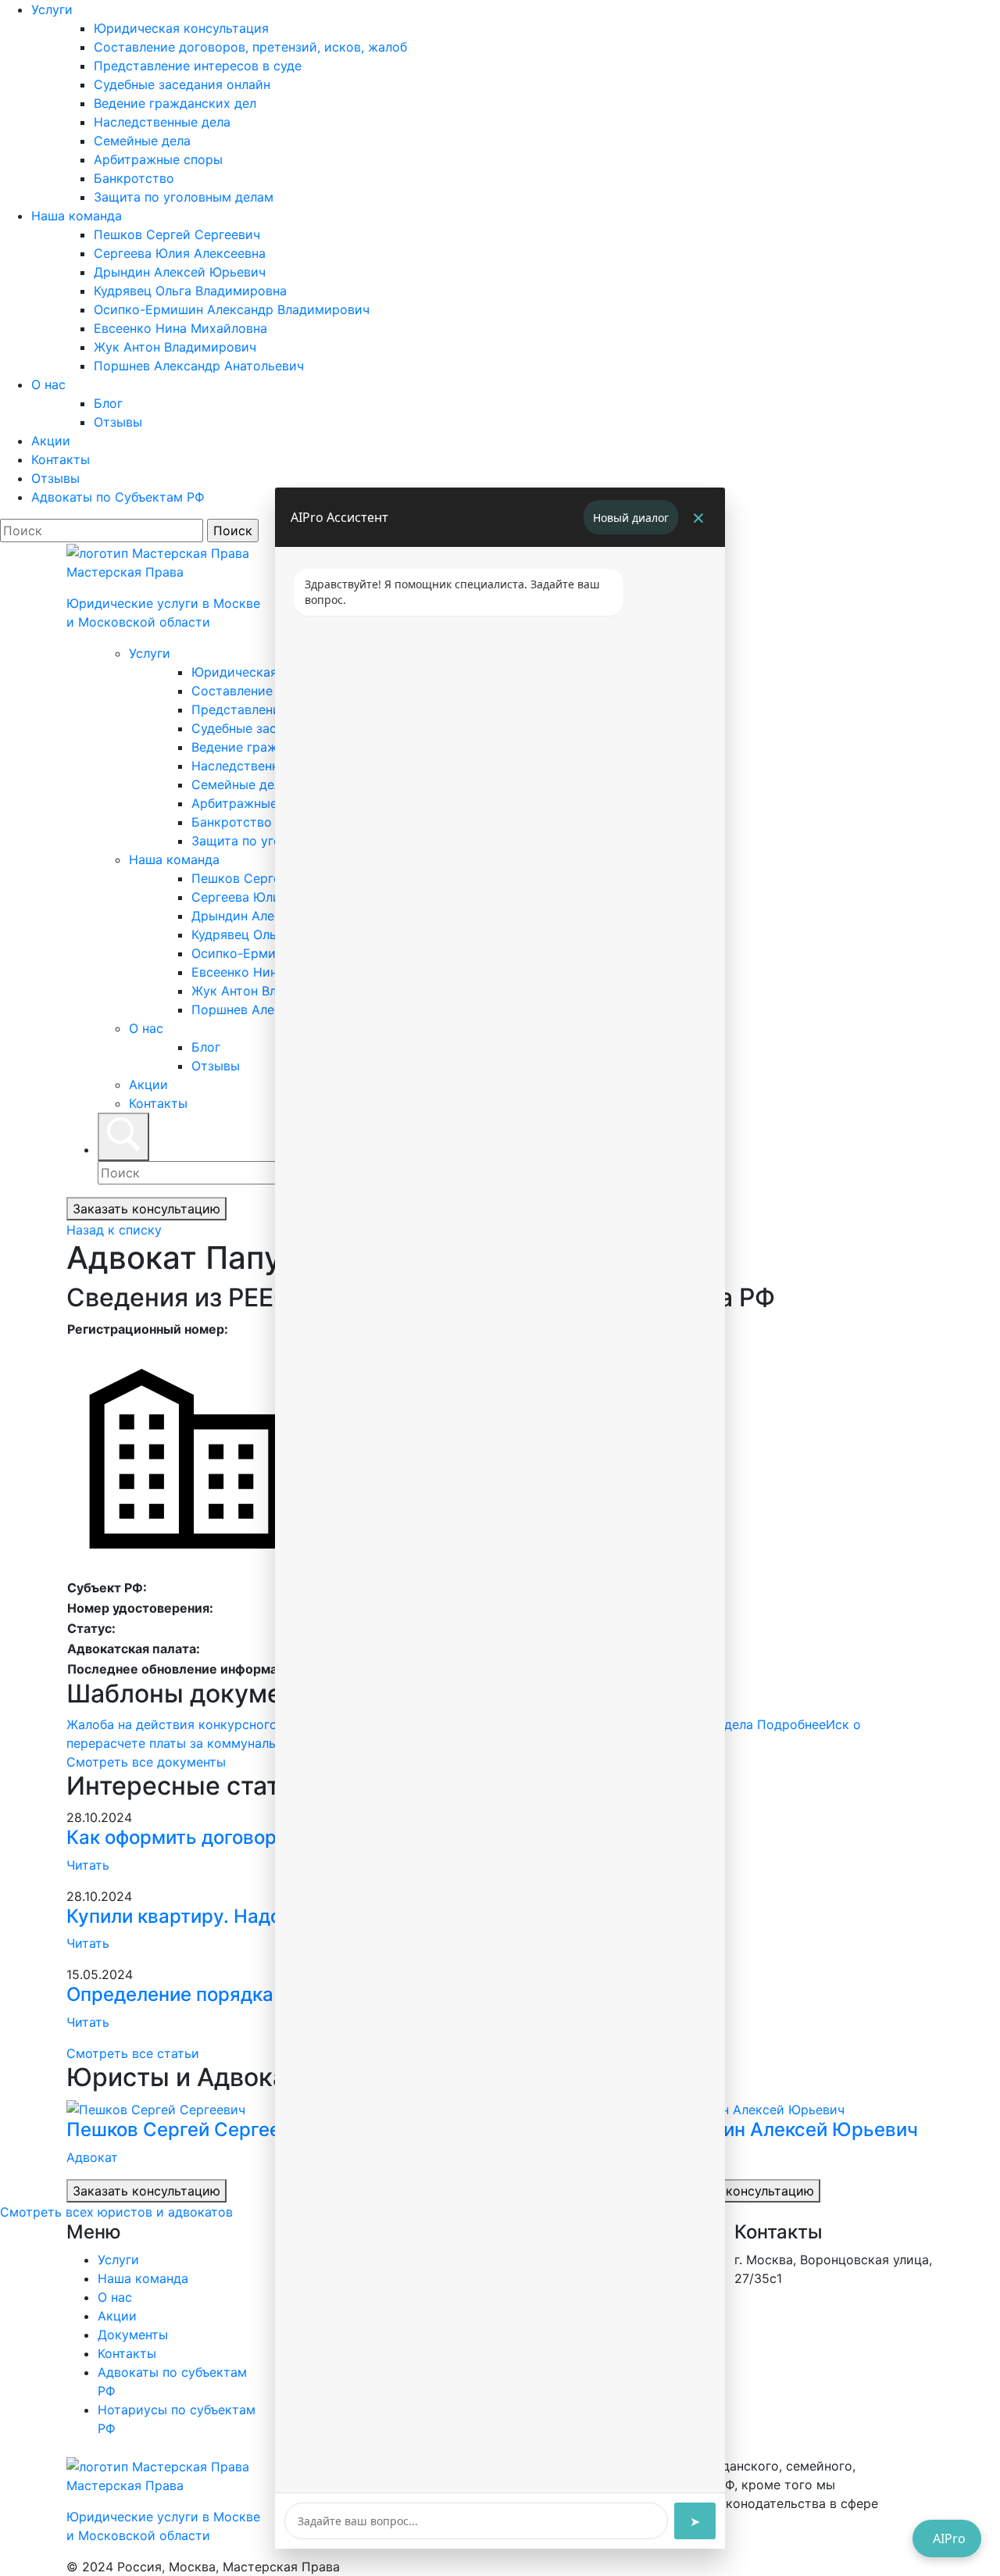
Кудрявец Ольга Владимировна (190, 291)
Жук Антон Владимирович (175, 347)
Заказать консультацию (146, 1209)
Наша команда (77, 216)
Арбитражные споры (158, 159)
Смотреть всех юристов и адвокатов (116, 2212)
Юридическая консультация (181, 28)
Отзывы (118, 422)
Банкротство (134, 178)
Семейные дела (142, 141)
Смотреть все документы (146, 1762)
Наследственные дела (162, 122)
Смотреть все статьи (133, 2053)
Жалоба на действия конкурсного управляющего (256, 1724)
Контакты (61, 459)
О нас (48, 384)
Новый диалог (631, 518)
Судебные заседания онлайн (182, 84)
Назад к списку (114, 1230)
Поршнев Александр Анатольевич (199, 366)
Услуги (52, 9)
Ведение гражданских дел (175, 103)
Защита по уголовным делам (184, 197)
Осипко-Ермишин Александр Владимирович (232, 309)
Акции (51, 441)
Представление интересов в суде (198, 66)
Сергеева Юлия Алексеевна (180, 253)
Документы (133, 2335)
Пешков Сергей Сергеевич (177, 234)
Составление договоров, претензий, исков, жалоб (250, 47)
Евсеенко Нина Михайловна (180, 328)
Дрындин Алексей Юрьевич (180, 272)
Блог (108, 403)
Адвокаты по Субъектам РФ (118, 497)
